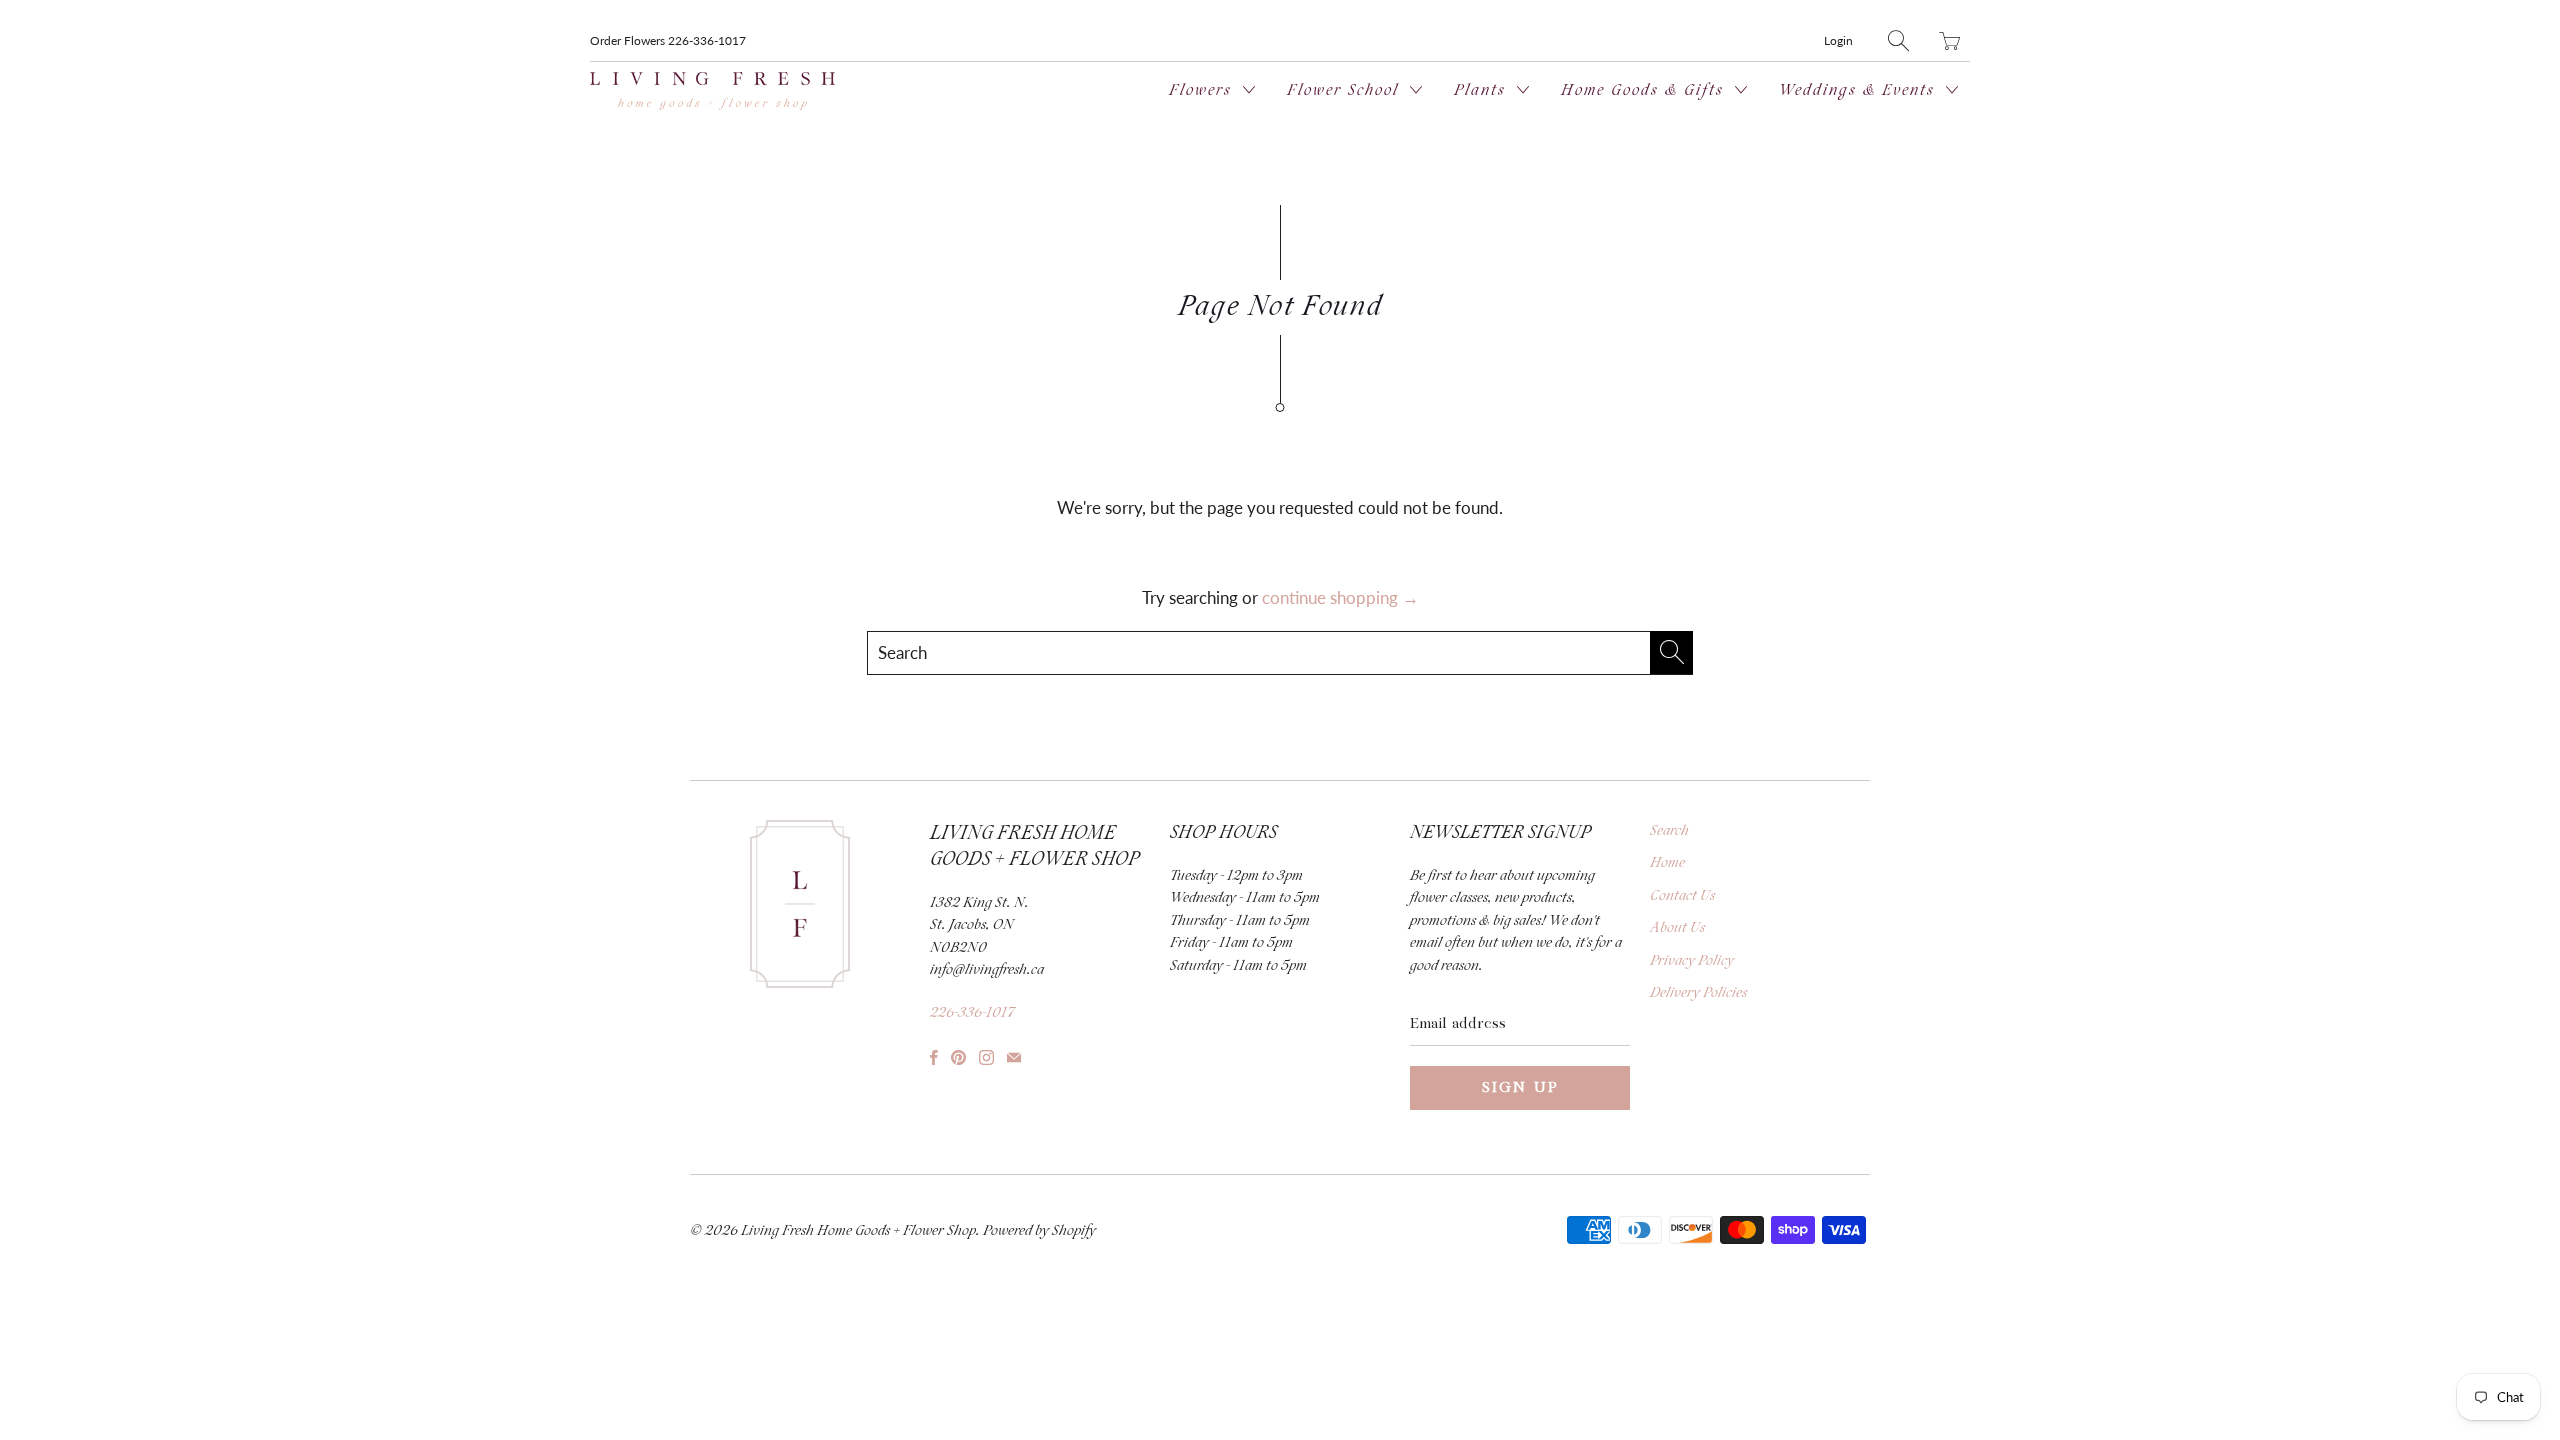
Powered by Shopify (1039, 1231)
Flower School (1346, 90)
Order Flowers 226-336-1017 (668, 40)
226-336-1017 (972, 1013)
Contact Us (1682, 896)
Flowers (1203, 90)
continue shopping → (1340, 597)
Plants (1483, 90)
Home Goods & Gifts (1645, 90)
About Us (1677, 928)
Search (1669, 831)
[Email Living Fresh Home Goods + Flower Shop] (1014, 1057)
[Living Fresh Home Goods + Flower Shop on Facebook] (934, 1057)
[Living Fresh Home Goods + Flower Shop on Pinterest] (958, 1057)
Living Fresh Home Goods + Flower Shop (858, 1231)
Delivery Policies (1698, 993)
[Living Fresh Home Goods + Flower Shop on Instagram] (986, 1057)
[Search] (1898, 40)
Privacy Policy (1692, 961)
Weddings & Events (1860, 90)
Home (1667, 863)
